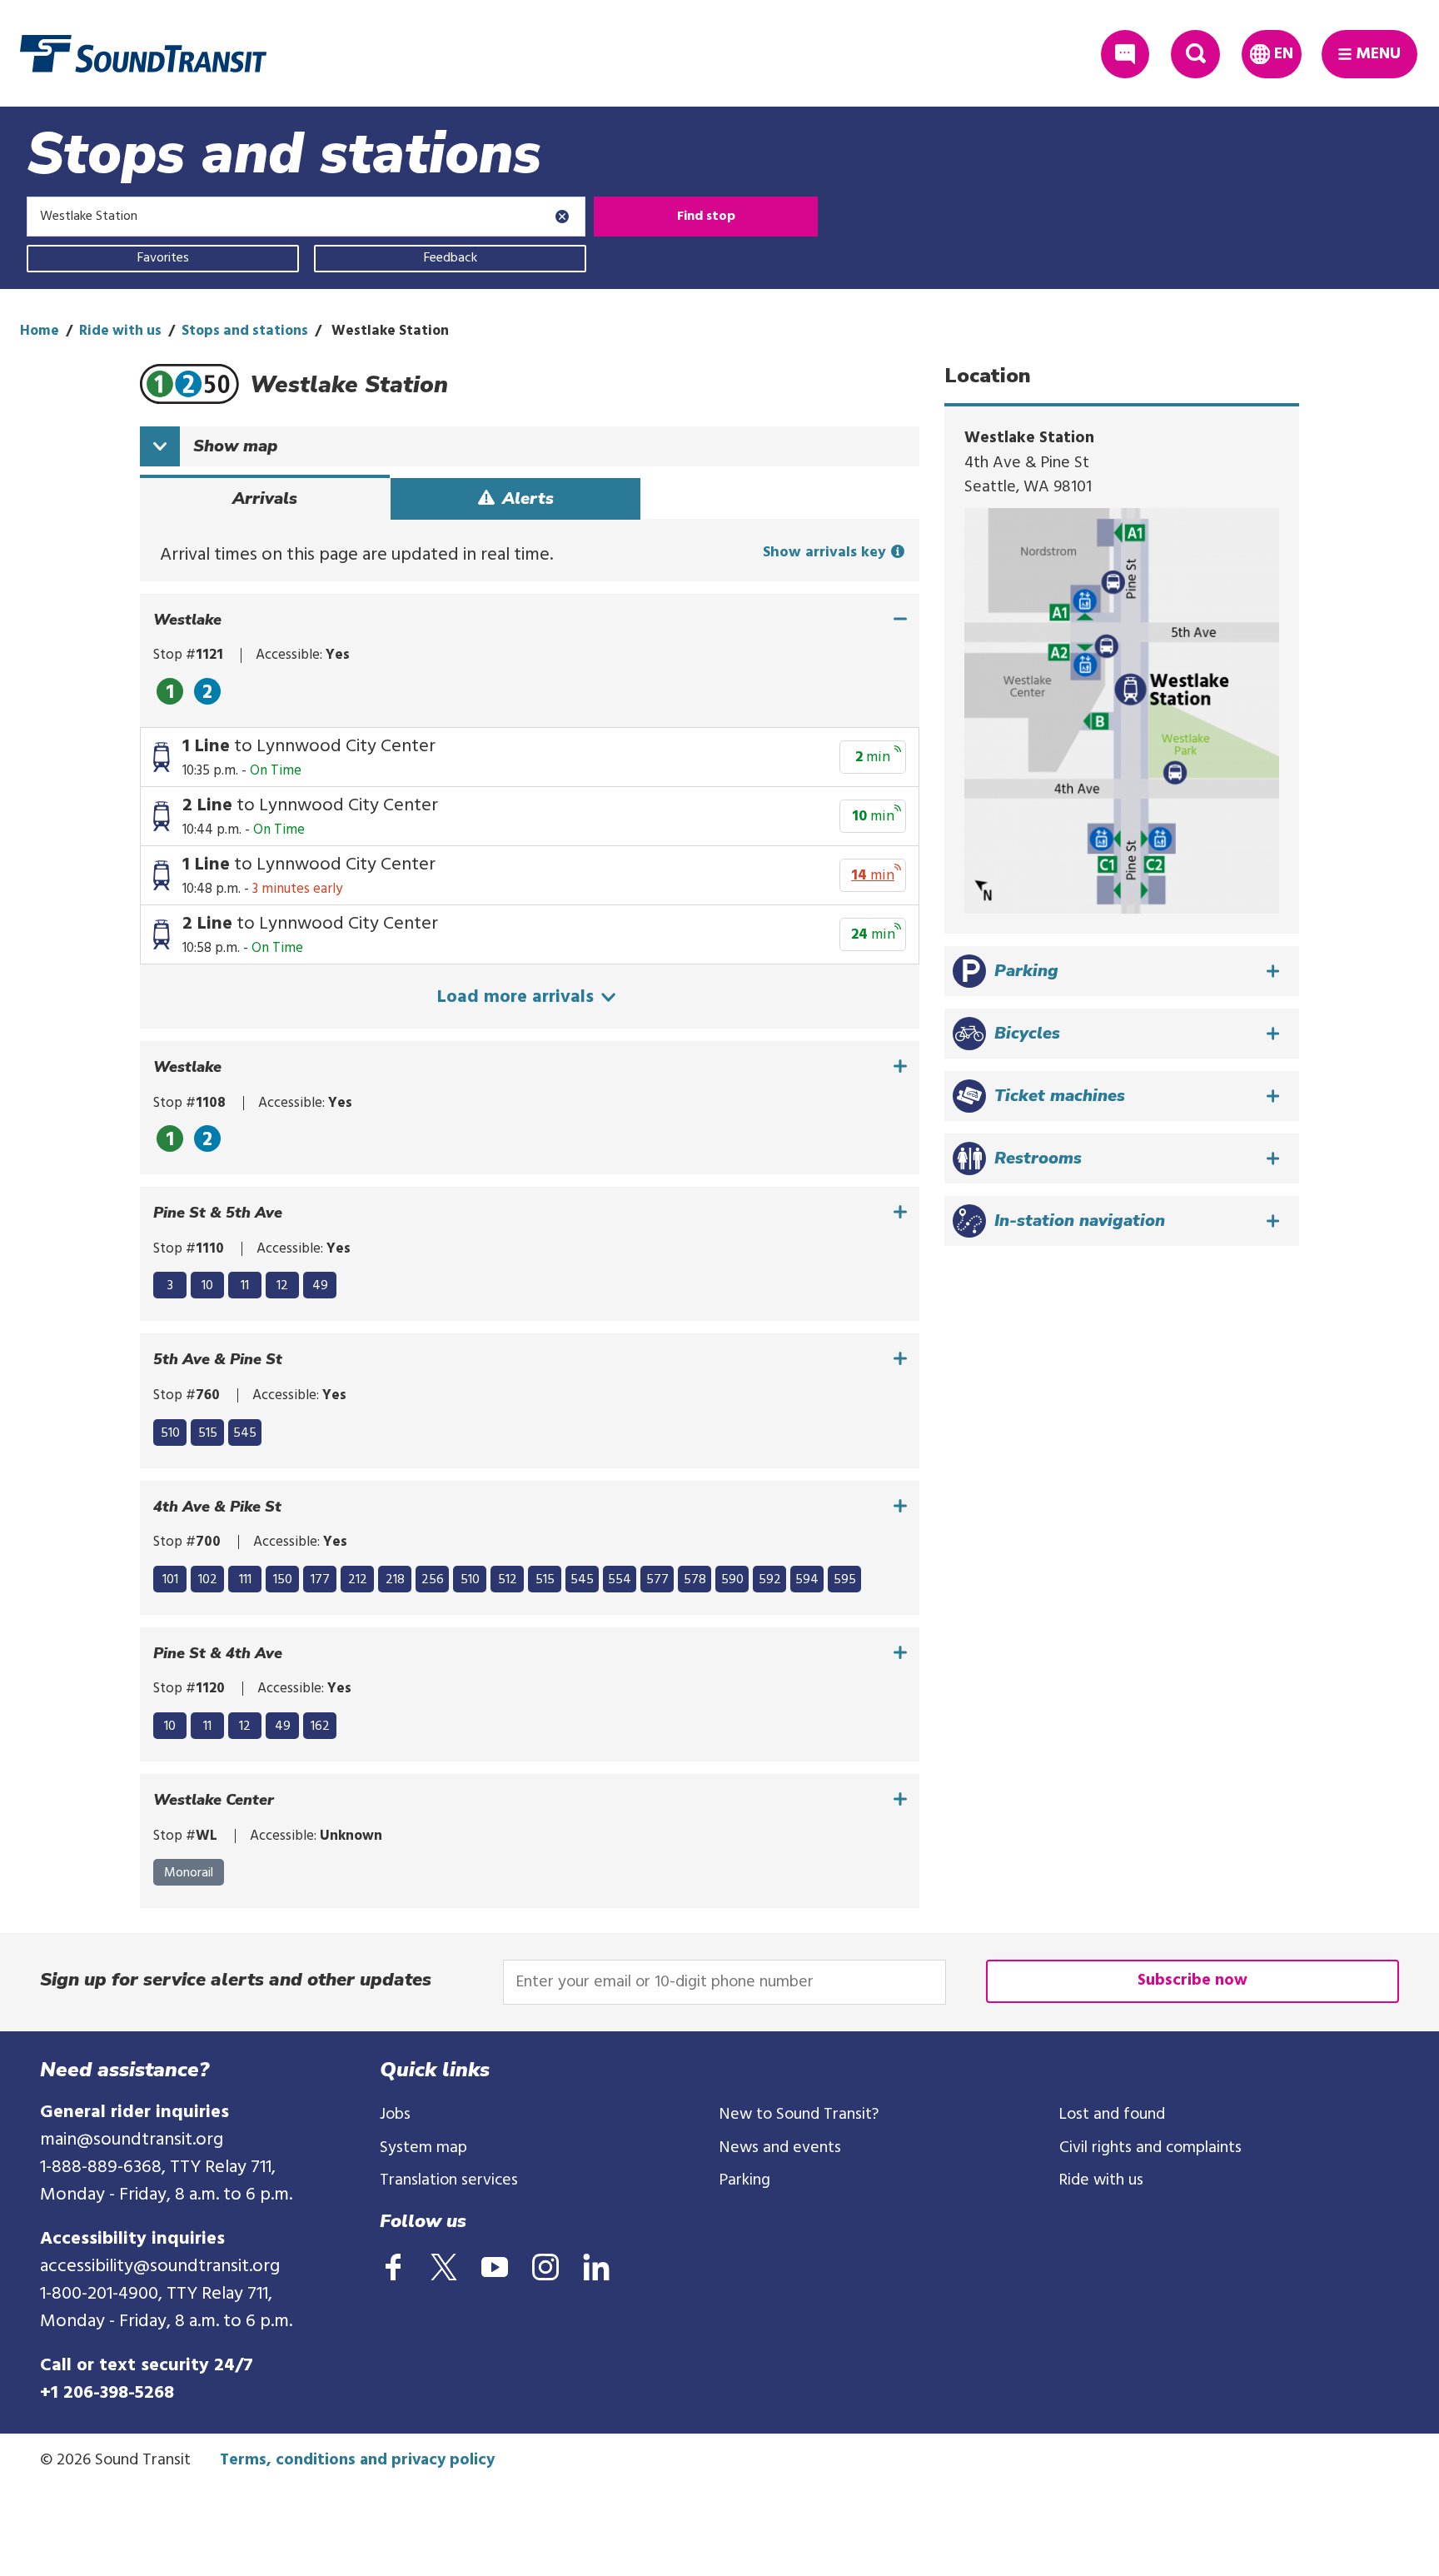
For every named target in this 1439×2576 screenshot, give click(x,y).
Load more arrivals (518, 997)
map (235, 446)
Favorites (163, 258)
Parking (745, 2180)
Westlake (187, 620)
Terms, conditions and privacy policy (357, 2460)
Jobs (395, 2115)
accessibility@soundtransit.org (160, 2267)
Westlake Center (214, 1800)
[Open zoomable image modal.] (1122, 710)
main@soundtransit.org (132, 2140)
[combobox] (306, 217)
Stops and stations (245, 331)
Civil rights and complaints (1150, 2148)
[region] (530, 689)
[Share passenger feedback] (1125, 55)
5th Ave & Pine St (218, 1360)
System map (423, 2148)
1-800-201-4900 (99, 2294)
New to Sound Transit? (799, 2115)
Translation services (449, 2180)
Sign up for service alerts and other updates (236, 1980)
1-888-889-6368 (101, 2167)
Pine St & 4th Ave (218, 1654)
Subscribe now (1193, 1981)
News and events (780, 2148)
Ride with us (120, 331)
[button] (1122, 971)
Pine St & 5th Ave (218, 1213)
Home (40, 331)
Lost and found (1112, 2115)
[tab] (265, 499)
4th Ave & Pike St (217, 1507)
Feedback (451, 258)
